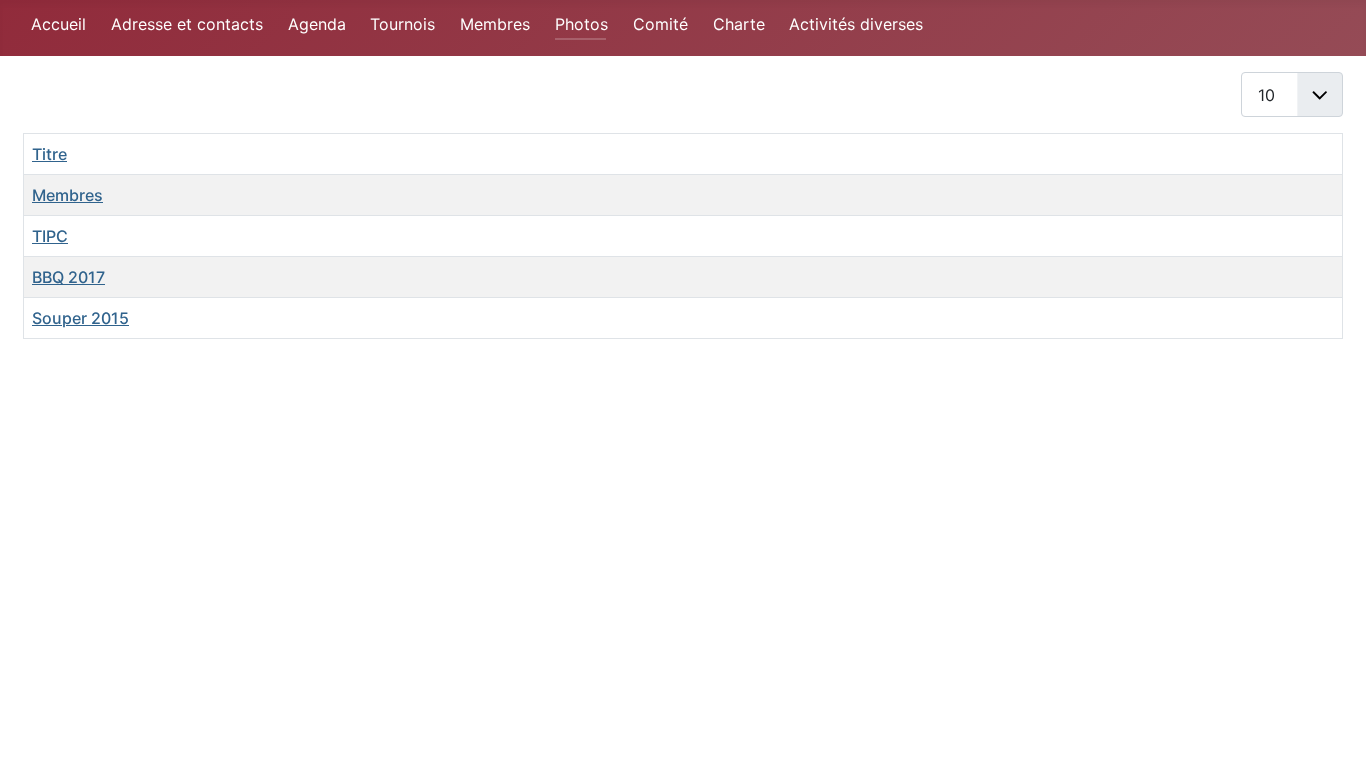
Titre (49, 154)
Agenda (317, 24)
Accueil (58, 24)
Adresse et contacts (187, 24)
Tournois (402, 24)
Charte (739, 24)
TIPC (50, 236)
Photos (581, 24)
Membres (495, 24)
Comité (660, 24)
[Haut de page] (1331, 731)
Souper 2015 (80, 318)
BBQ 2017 (68, 277)
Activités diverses (856, 24)
